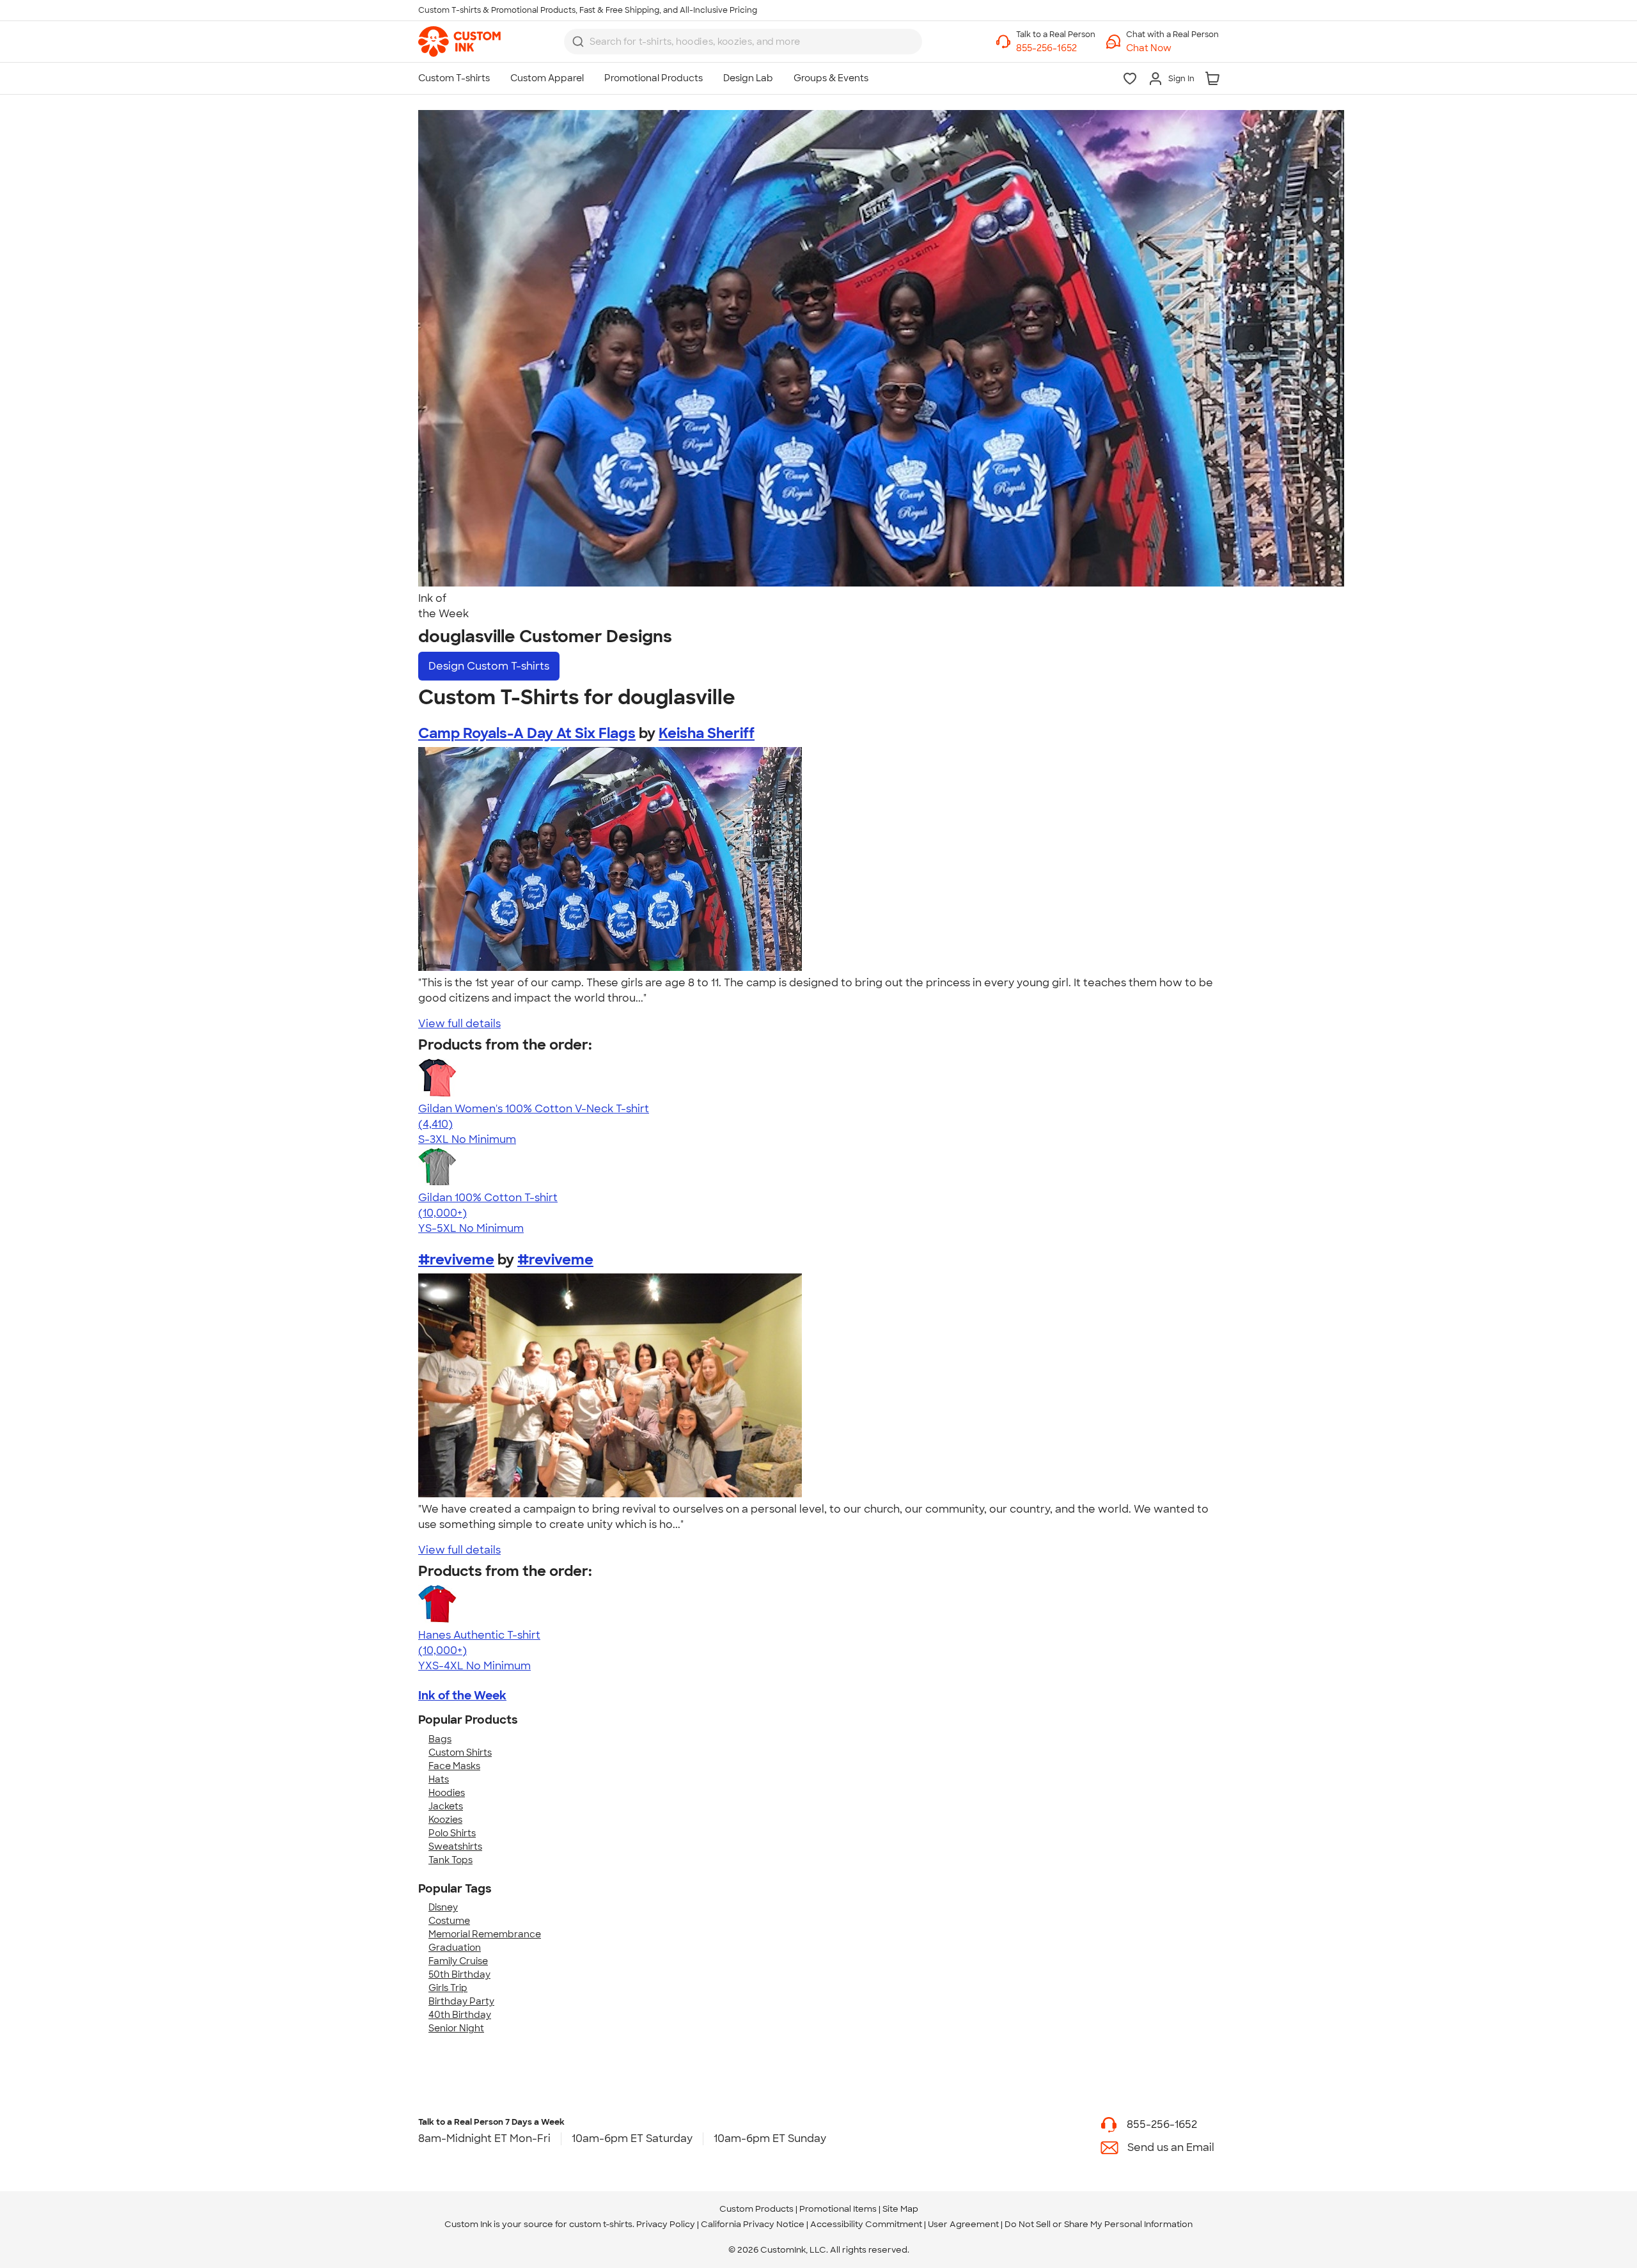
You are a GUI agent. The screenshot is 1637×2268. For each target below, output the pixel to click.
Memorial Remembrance (485, 1934)
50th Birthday (459, 1974)
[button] (1172, 48)
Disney (443, 1907)
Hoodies (447, 1793)
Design (489, 666)
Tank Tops (450, 1860)
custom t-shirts (601, 2224)
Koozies (445, 1820)
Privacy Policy (666, 2224)
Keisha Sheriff (707, 733)
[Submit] (578, 42)
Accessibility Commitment (866, 2224)
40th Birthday (460, 2015)
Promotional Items (838, 2209)
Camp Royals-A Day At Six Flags (527, 733)
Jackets (446, 1806)
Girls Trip (448, 1988)
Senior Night (456, 2028)
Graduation (455, 1948)
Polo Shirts (452, 1833)
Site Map (900, 2209)
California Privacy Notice (753, 2224)
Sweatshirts (455, 1847)
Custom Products (756, 2209)
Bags (440, 1739)
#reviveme (456, 1260)
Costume (449, 1921)
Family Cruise (458, 1961)
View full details (459, 1024)
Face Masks (454, 1766)
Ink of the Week (462, 1696)
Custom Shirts (460, 1752)
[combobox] (743, 42)
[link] (459, 42)
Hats (439, 1779)
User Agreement (963, 2224)
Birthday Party (461, 2001)
